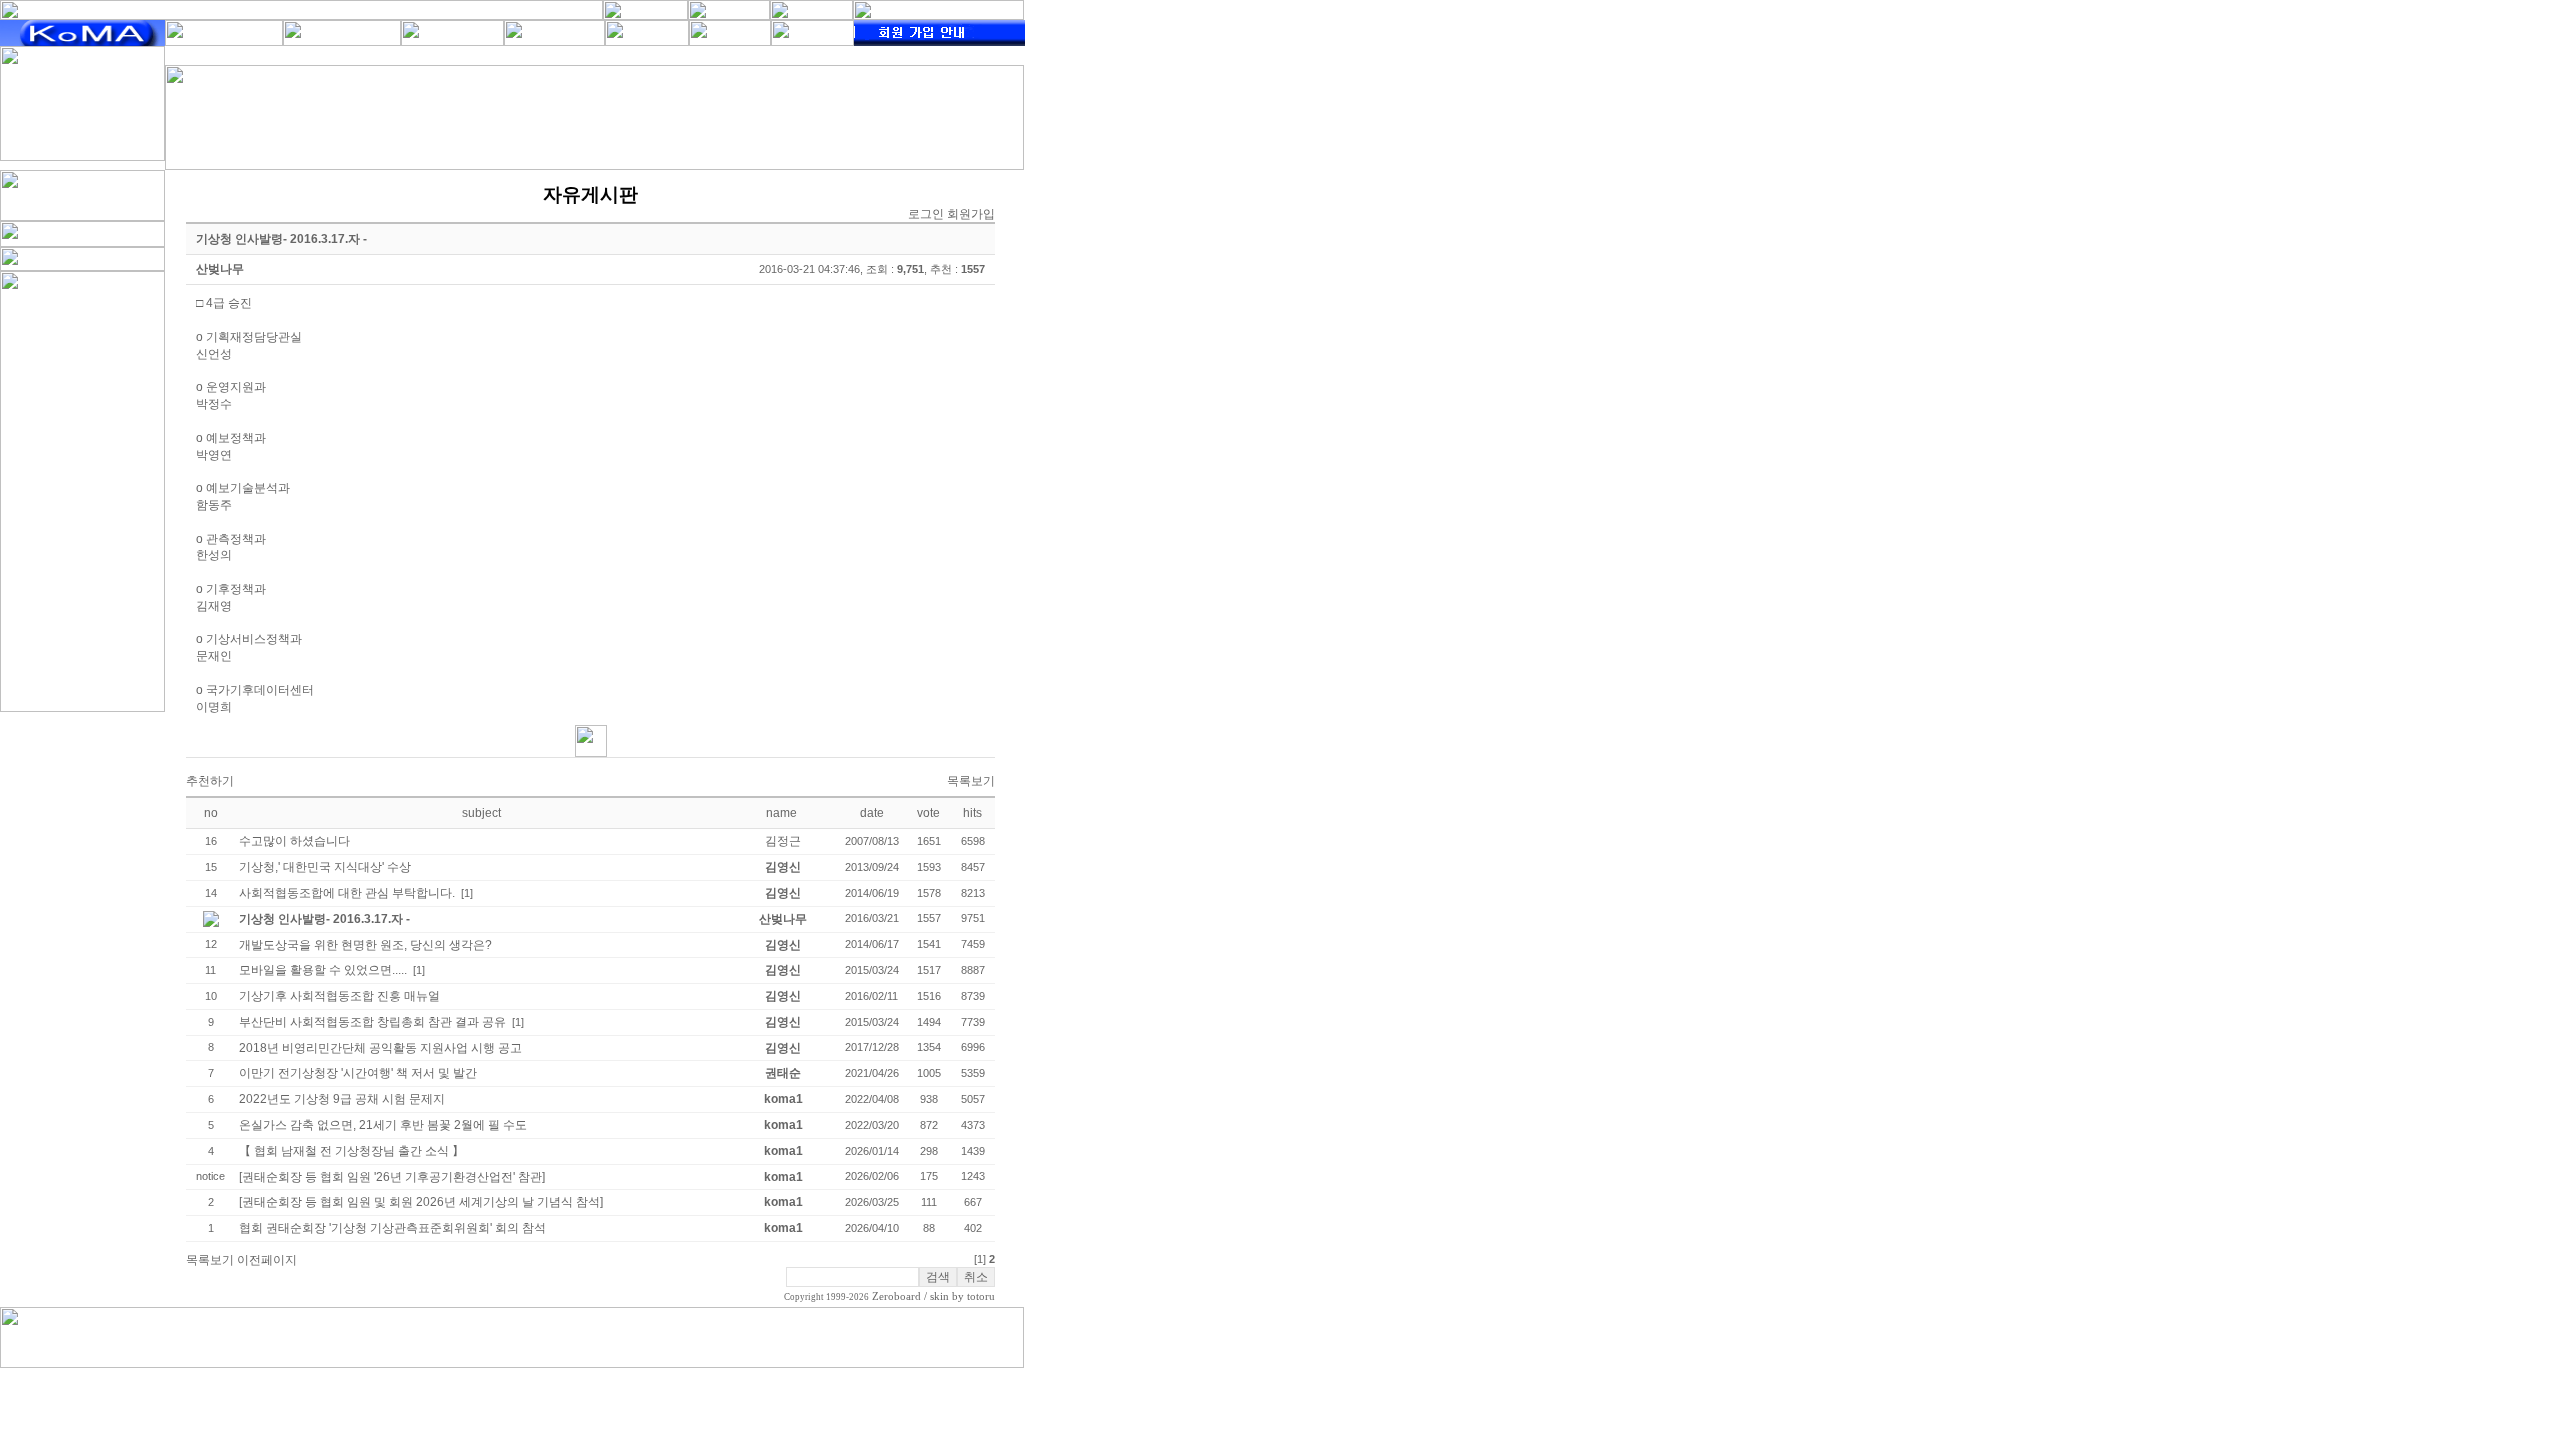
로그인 (926, 214)
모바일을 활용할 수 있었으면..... (323, 970)
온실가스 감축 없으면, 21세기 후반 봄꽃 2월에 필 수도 (383, 1125)
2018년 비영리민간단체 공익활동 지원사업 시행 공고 (380, 1048)
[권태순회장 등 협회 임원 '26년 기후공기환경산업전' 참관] (392, 1177)
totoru (981, 1296)
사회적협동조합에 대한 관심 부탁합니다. (347, 893)
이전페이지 (267, 1260)
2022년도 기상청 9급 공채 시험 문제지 (342, 1099)
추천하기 (210, 781)
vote (928, 813)
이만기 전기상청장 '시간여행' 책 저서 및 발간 (358, 1073)
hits (972, 813)
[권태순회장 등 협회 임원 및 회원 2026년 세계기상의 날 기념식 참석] (421, 1202)
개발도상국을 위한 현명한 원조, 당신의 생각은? (365, 945)
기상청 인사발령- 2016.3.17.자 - (324, 919)
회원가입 (971, 214)
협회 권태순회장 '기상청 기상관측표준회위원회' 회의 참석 (392, 1228)
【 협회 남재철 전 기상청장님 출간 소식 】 (351, 1151)
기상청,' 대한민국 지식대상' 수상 (325, 867)
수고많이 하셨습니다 (294, 841)
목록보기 (971, 781)
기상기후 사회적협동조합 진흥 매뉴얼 (339, 996)
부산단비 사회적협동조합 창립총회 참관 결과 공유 (372, 1022)
